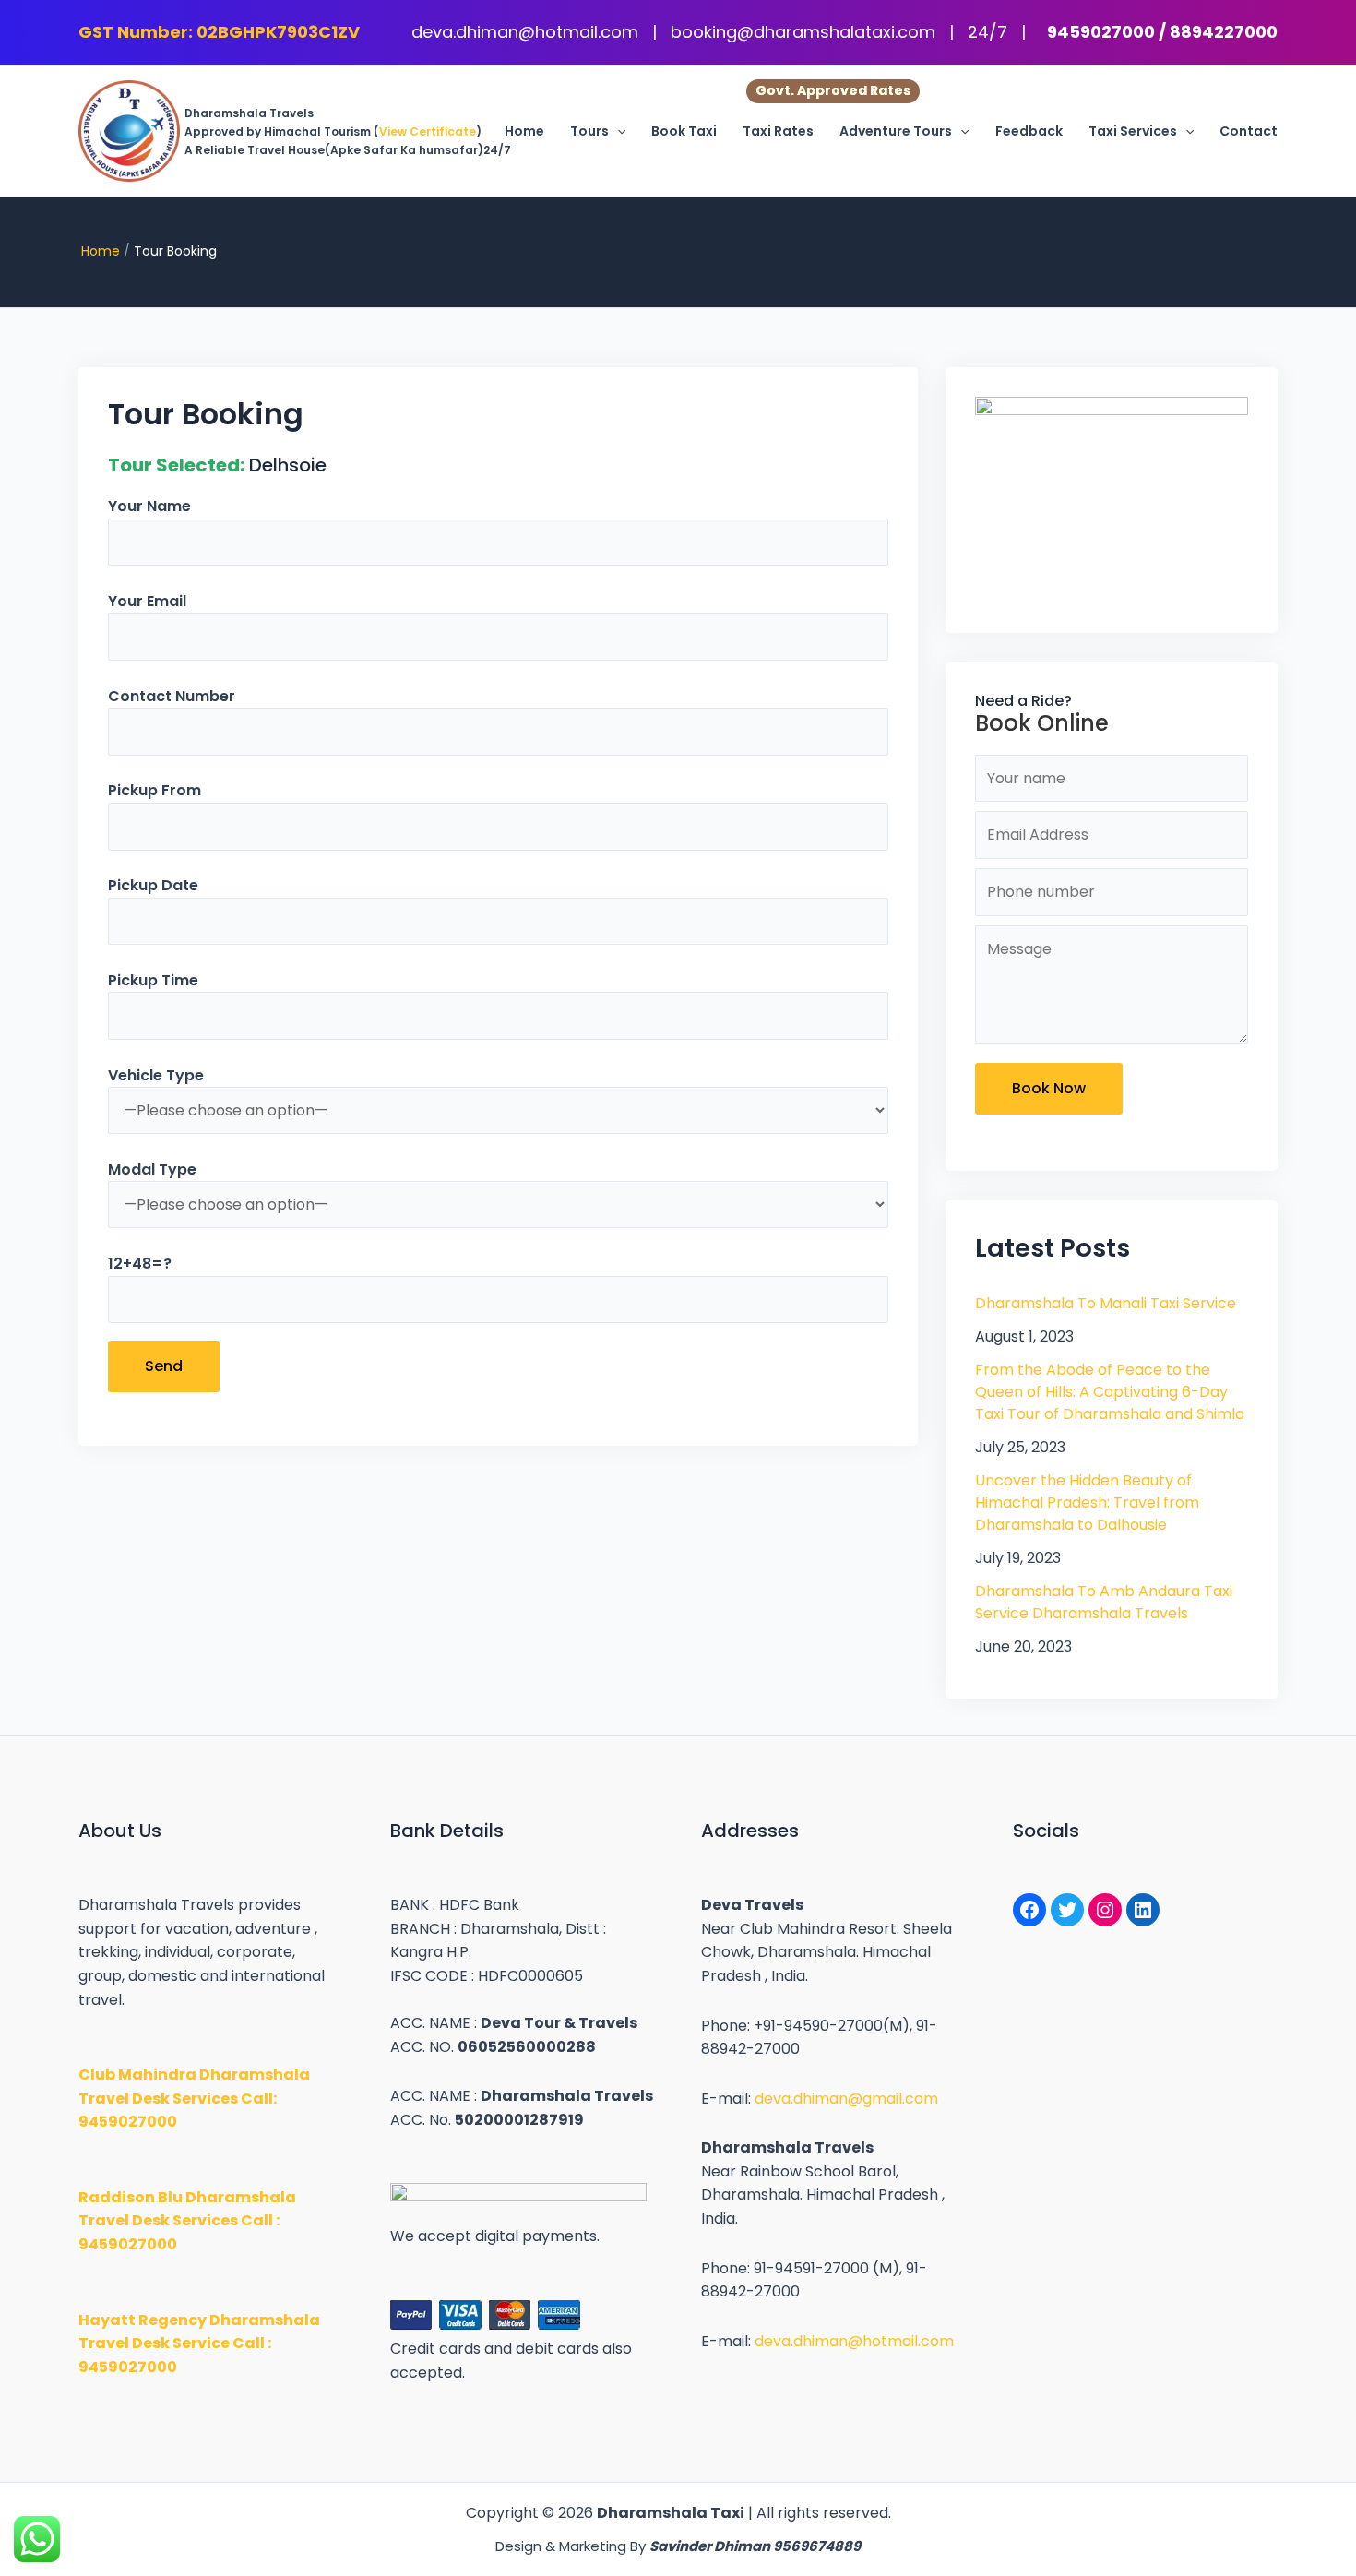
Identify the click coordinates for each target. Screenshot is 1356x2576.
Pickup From (155, 790)
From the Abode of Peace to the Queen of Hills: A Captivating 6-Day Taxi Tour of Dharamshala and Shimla (1110, 1392)
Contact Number (172, 696)
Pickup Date (153, 885)
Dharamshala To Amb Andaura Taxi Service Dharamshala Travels (1104, 1602)
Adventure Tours (896, 131)
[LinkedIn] (1143, 1910)
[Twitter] (1067, 1910)
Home (524, 131)
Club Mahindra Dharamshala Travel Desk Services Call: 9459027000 (194, 2098)
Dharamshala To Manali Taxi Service (1106, 1303)
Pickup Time (153, 980)
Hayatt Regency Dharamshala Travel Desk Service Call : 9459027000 (199, 2343)
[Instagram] (1105, 1910)
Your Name (149, 506)
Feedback (1029, 131)
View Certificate (428, 131)
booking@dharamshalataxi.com (805, 32)
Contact (1249, 131)
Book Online (1042, 723)
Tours (589, 131)
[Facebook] (1029, 1910)
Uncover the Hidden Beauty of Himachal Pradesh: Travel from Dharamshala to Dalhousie (1087, 1503)
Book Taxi (684, 131)
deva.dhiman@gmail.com (846, 2099)
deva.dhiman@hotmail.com (527, 32)
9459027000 (1101, 32)
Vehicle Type (156, 1075)
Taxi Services (1133, 131)
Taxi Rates (778, 131)
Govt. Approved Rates (833, 90)
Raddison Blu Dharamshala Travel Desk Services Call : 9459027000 (187, 2221)
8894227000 (1224, 32)
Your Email (147, 601)
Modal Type (152, 1169)
